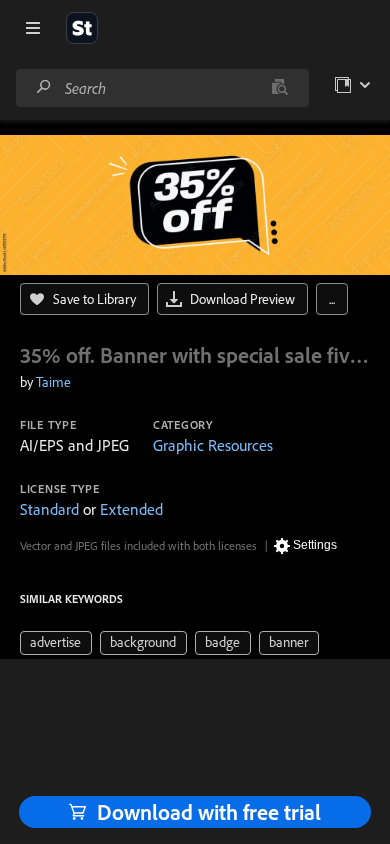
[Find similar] (279, 88)
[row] (56, 643)
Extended (131, 509)
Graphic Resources (213, 445)
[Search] (44, 87)
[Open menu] (33, 28)
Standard (49, 509)
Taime (53, 382)
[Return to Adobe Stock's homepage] (82, 28)
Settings (315, 545)
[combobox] (162, 88)
